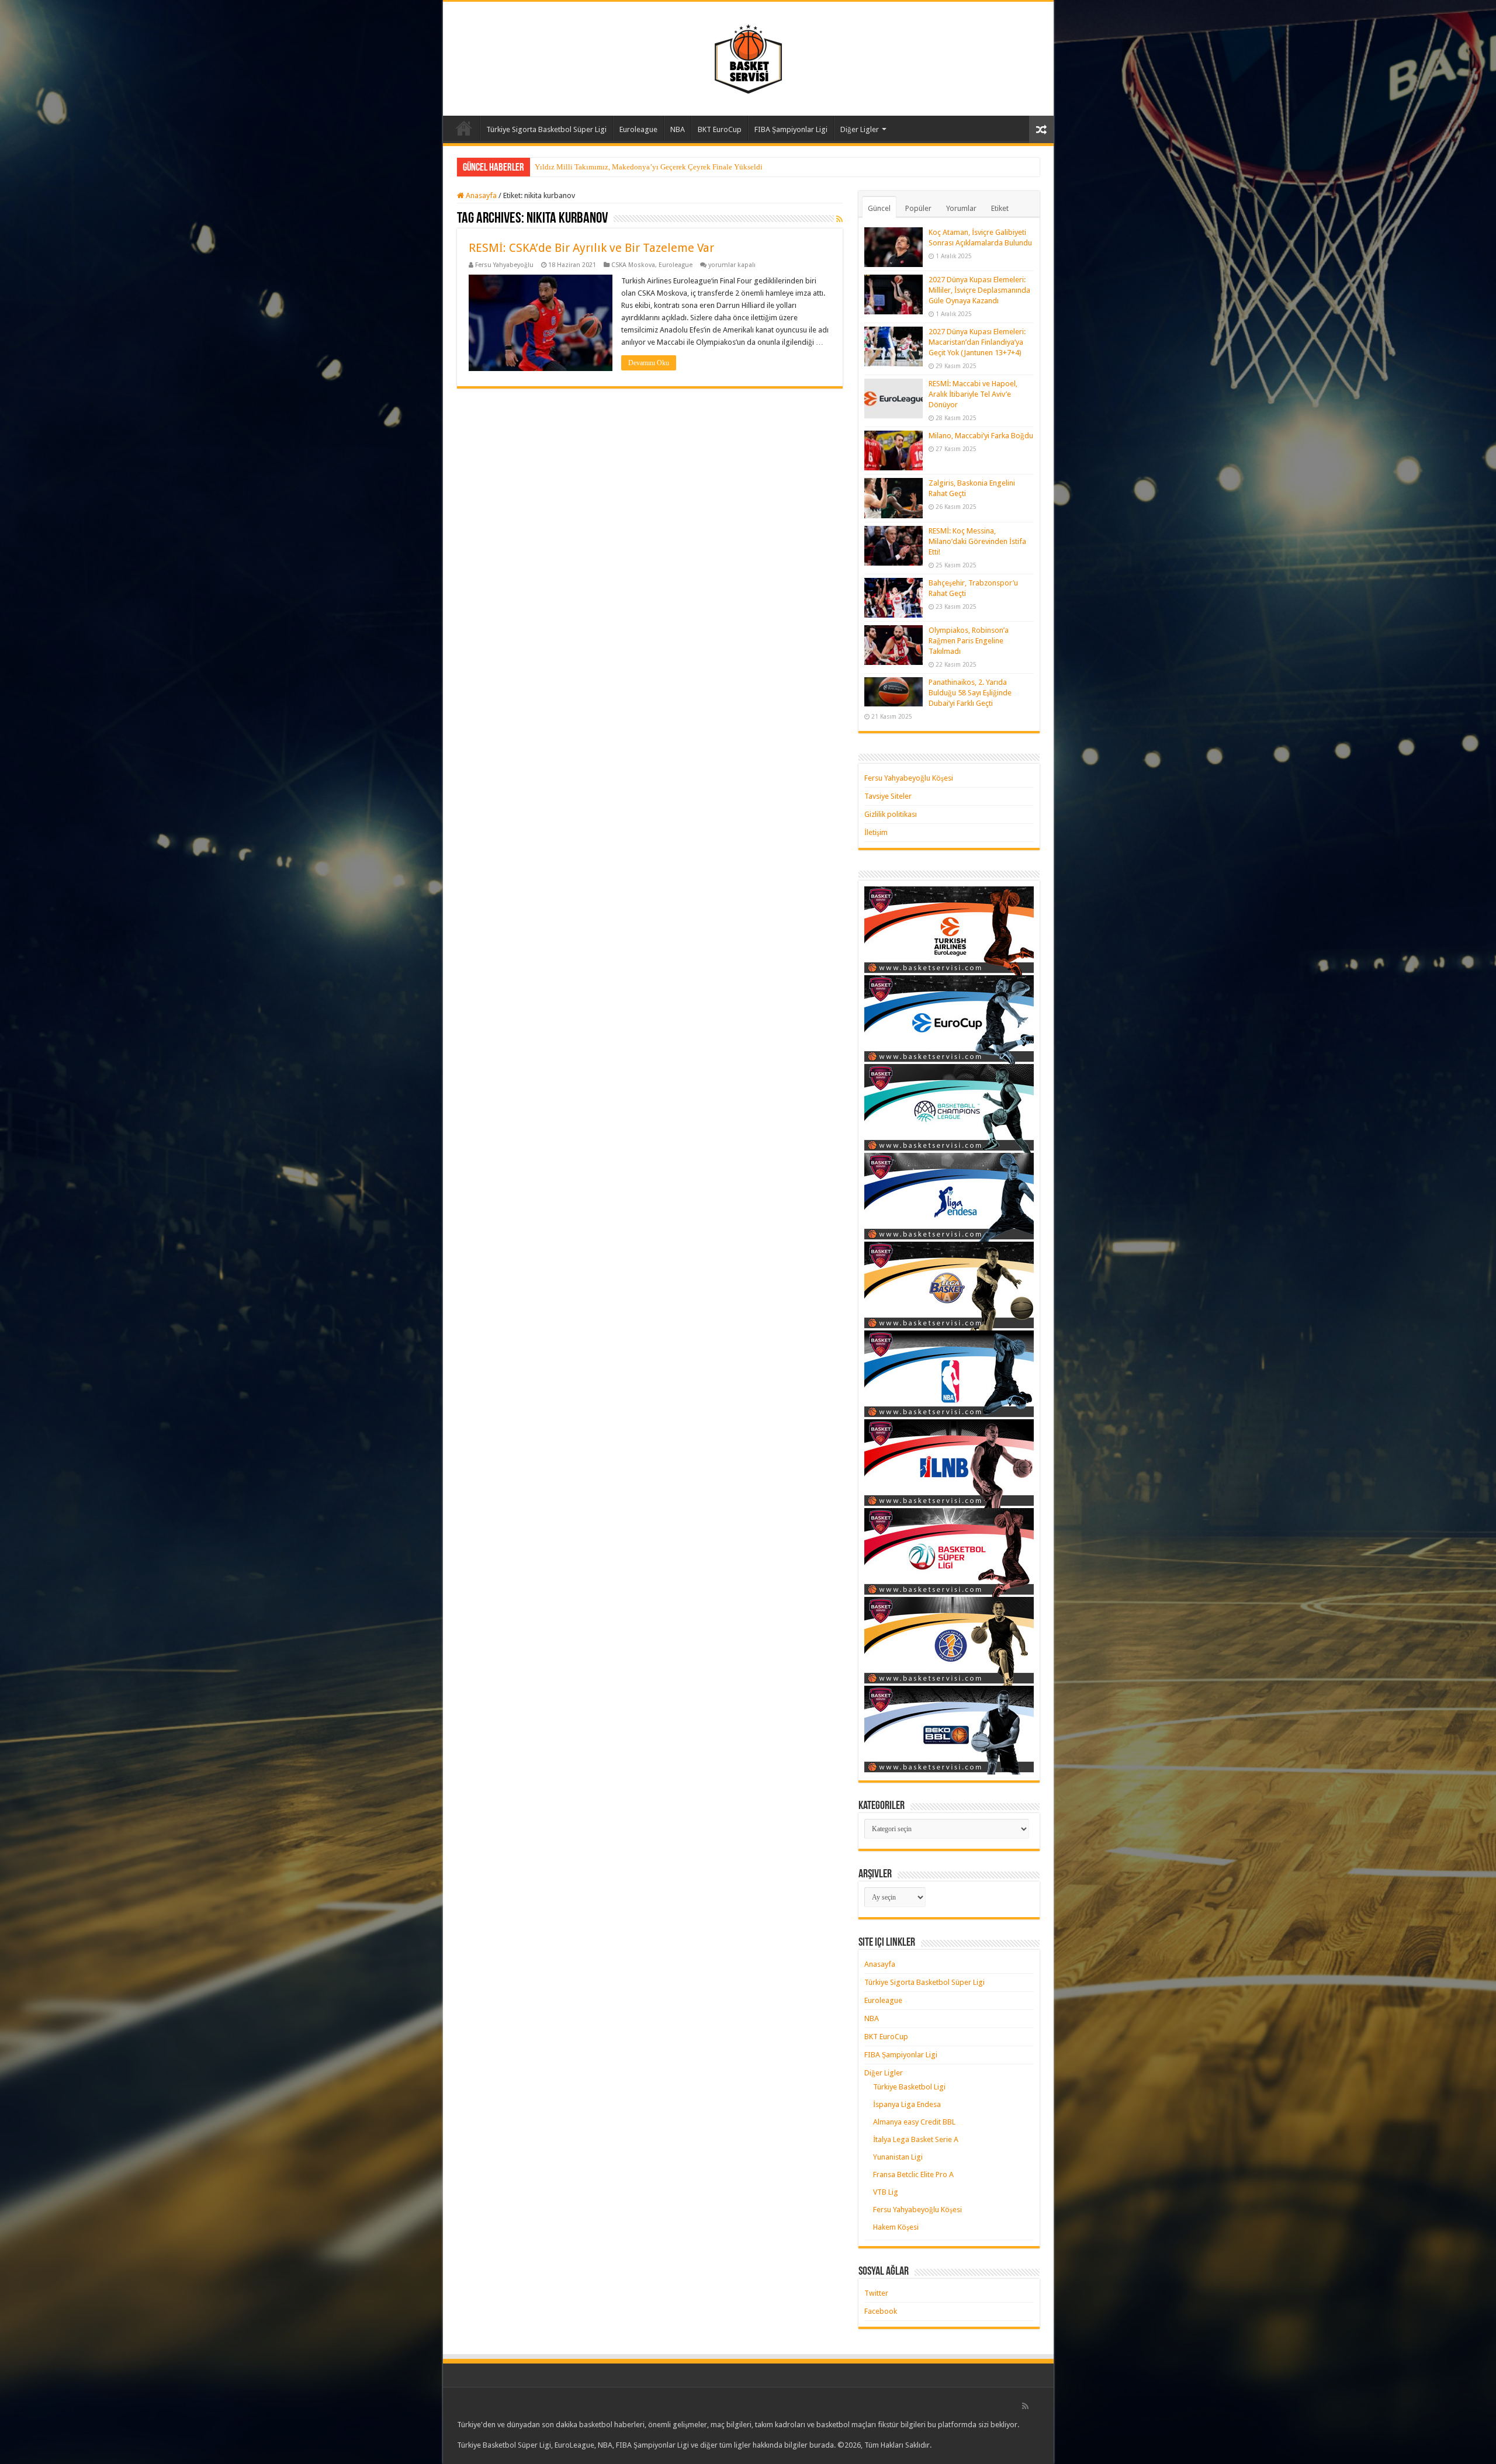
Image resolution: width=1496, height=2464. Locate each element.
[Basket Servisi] (748, 57)
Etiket (1000, 208)
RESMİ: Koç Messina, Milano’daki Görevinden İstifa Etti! (977, 541)
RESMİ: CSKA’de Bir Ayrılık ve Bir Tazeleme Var (591, 248)
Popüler (918, 208)
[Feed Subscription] (839, 219)
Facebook (881, 2311)
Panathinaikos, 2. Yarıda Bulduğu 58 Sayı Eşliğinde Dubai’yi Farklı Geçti (970, 693)
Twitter (876, 2293)
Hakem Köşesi (896, 2227)
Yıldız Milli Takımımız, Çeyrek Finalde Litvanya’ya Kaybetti (632, 167)
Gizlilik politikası (891, 814)
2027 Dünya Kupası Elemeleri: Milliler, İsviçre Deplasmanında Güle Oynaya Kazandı (979, 290)
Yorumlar (961, 208)
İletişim (876, 832)
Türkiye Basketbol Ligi (909, 2087)
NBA (678, 129)
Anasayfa (464, 128)
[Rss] (1025, 2406)
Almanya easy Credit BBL (914, 2122)
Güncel (879, 208)
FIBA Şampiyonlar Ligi (791, 129)
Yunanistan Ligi (898, 2157)
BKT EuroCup (720, 129)
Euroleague (638, 129)
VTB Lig (886, 2192)
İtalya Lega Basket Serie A (916, 2139)
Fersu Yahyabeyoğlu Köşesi (909, 778)
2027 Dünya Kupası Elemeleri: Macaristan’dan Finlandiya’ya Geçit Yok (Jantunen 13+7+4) (977, 342)
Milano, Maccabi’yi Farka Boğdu (981, 436)
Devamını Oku (649, 363)
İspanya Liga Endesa (907, 2104)
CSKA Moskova (633, 265)
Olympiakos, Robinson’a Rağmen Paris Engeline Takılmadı (969, 641)
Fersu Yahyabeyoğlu (504, 265)
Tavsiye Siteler (888, 796)
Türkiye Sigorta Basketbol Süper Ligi (546, 129)
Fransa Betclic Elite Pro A (913, 2174)
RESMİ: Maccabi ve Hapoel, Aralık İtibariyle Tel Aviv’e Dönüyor (973, 394)
